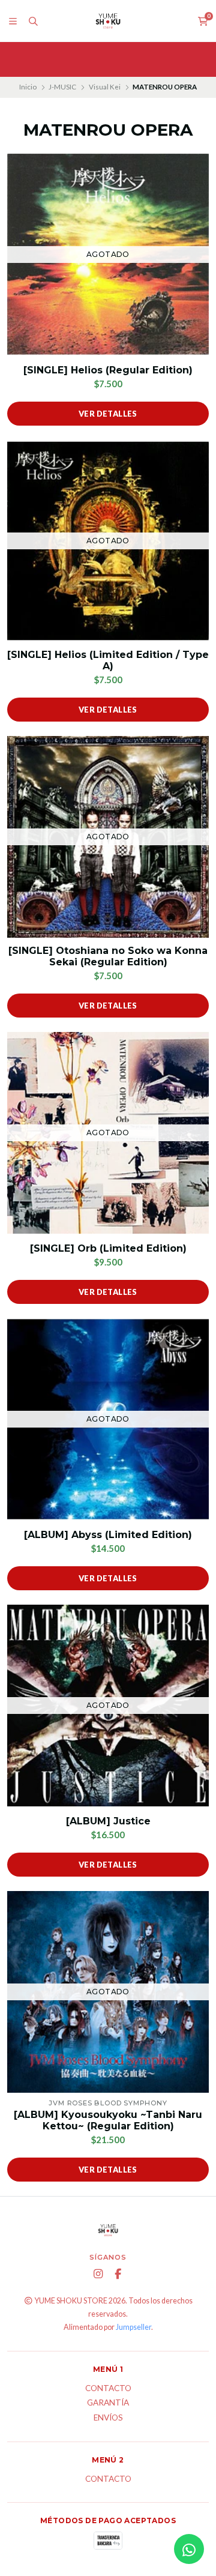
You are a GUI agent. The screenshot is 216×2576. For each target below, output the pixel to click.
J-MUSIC (62, 87)
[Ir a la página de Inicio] (108, 21)
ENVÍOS (108, 2418)
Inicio (28, 87)
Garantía (108, 2403)
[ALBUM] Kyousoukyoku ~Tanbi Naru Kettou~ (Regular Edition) (108, 2120)
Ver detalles (108, 414)
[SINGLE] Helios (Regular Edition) (108, 370)
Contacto (108, 2389)
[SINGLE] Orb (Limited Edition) (108, 1248)
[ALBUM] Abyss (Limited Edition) (108, 1535)
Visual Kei (105, 87)
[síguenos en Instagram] (98, 2274)
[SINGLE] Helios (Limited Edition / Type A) (108, 660)
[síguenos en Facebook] (118, 2274)
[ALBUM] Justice (108, 1821)
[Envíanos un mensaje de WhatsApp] (189, 2549)
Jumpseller (133, 2327)
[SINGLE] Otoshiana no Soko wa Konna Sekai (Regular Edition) (108, 956)
